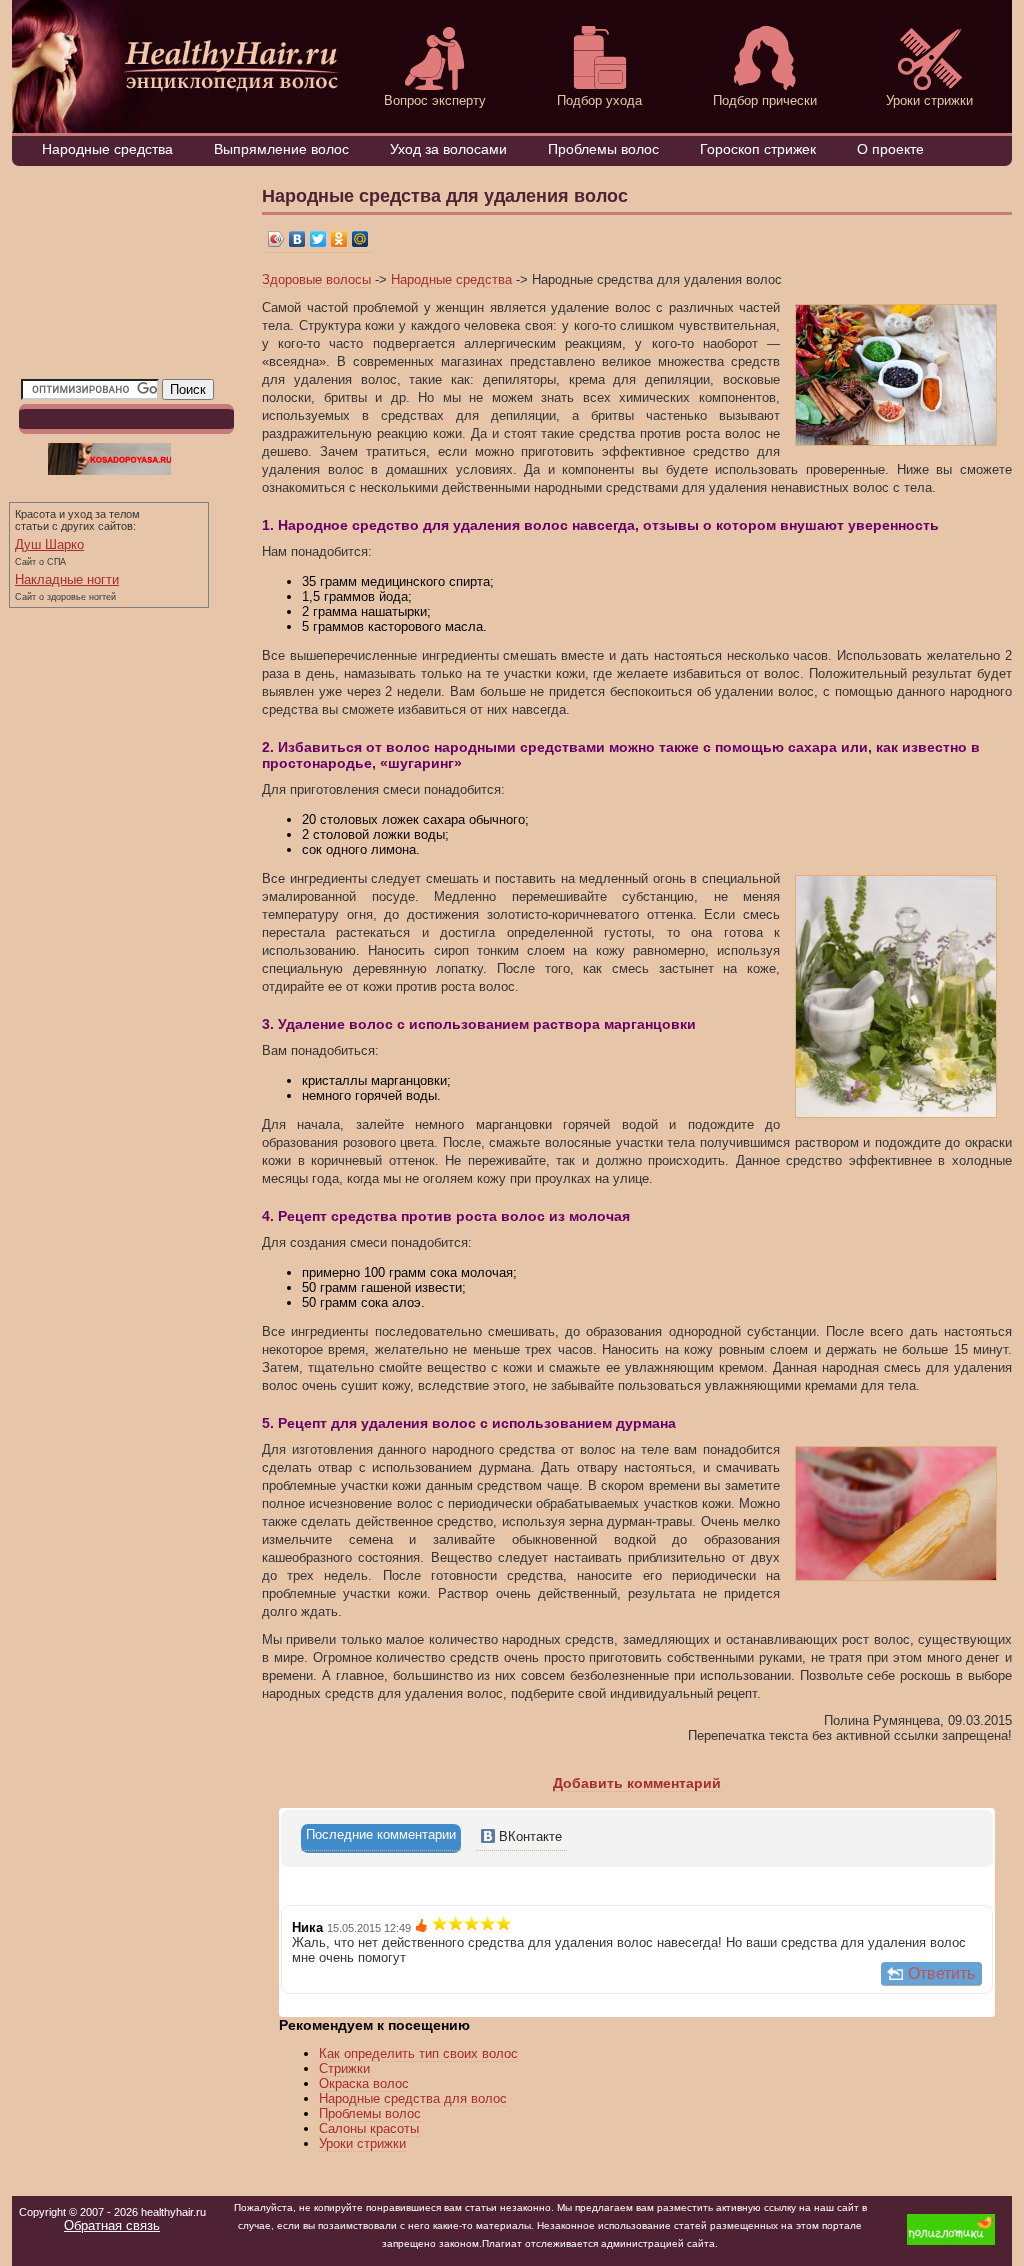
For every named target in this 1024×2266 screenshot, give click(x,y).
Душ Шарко (49, 544)
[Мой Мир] (360, 239)
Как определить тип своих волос (418, 2053)
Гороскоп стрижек (758, 149)
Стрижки (344, 2068)
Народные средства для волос (413, 2098)
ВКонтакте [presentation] (528, 1836)
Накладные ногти (67, 579)
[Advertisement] (121, 277)
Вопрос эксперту (435, 100)
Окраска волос (364, 2083)
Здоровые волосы (316, 279)
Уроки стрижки (929, 100)
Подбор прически (765, 100)
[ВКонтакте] (297, 239)
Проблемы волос (603, 149)
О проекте (890, 149)
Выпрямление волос (281, 149)
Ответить (941, 1973)
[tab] (381, 1838)
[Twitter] (318, 239)
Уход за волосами (448, 149)
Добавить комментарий (637, 1783)
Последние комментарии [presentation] (381, 1834)
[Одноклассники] (339, 239)
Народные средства (107, 149)
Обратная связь (112, 2225)
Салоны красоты (369, 2128)
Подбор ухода (599, 100)
